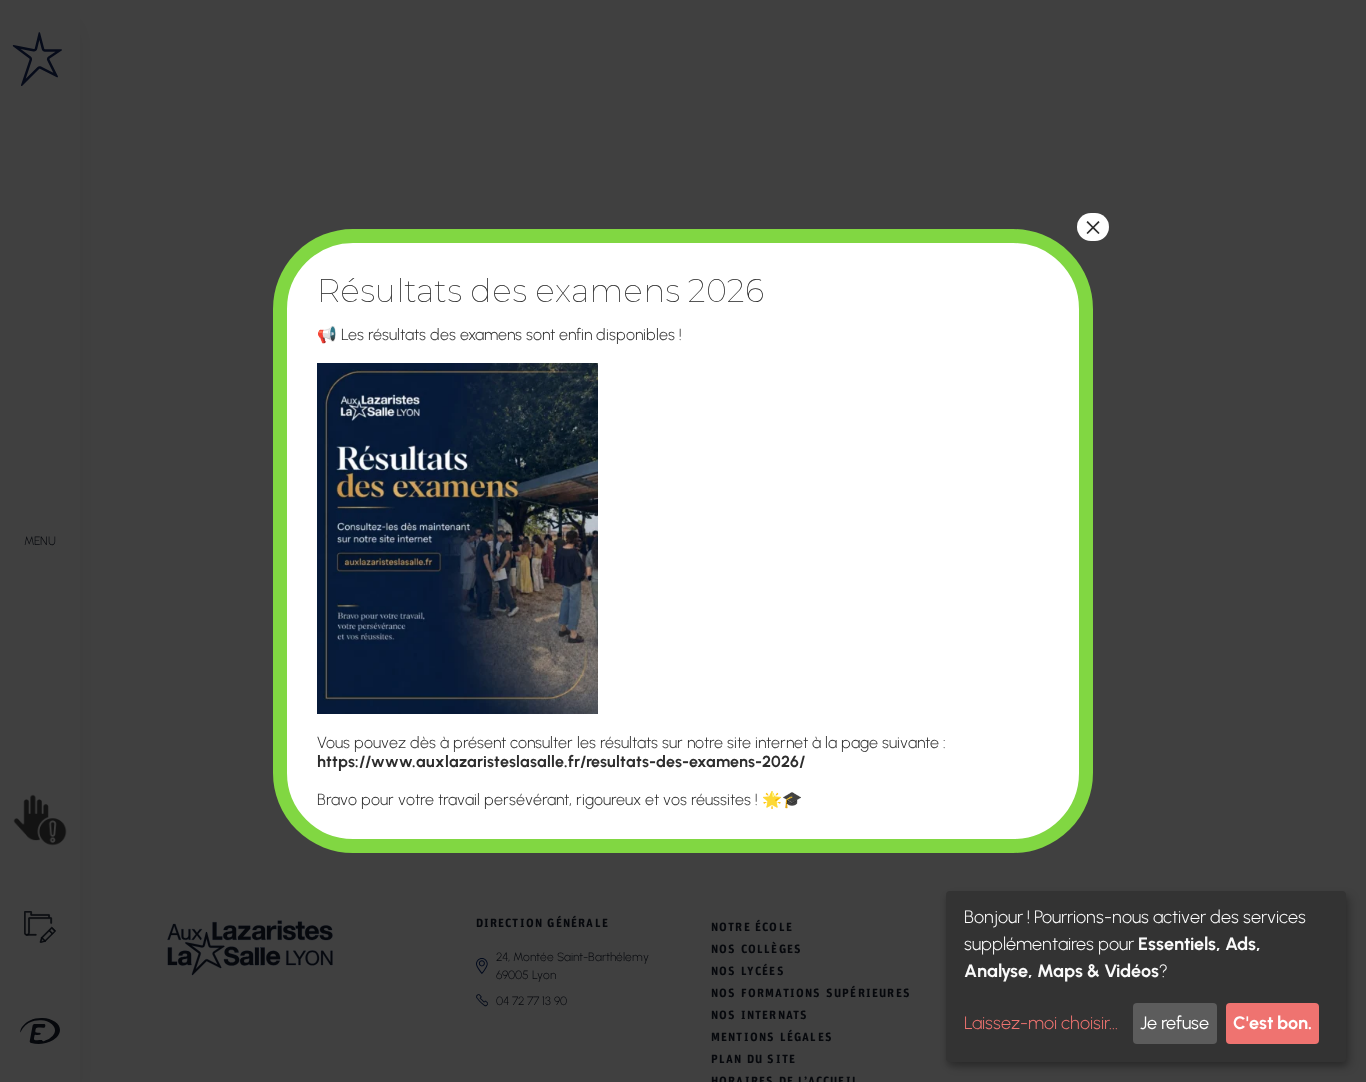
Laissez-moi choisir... (1041, 1023)
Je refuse (1174, 1023)
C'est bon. (1272, 1023)
